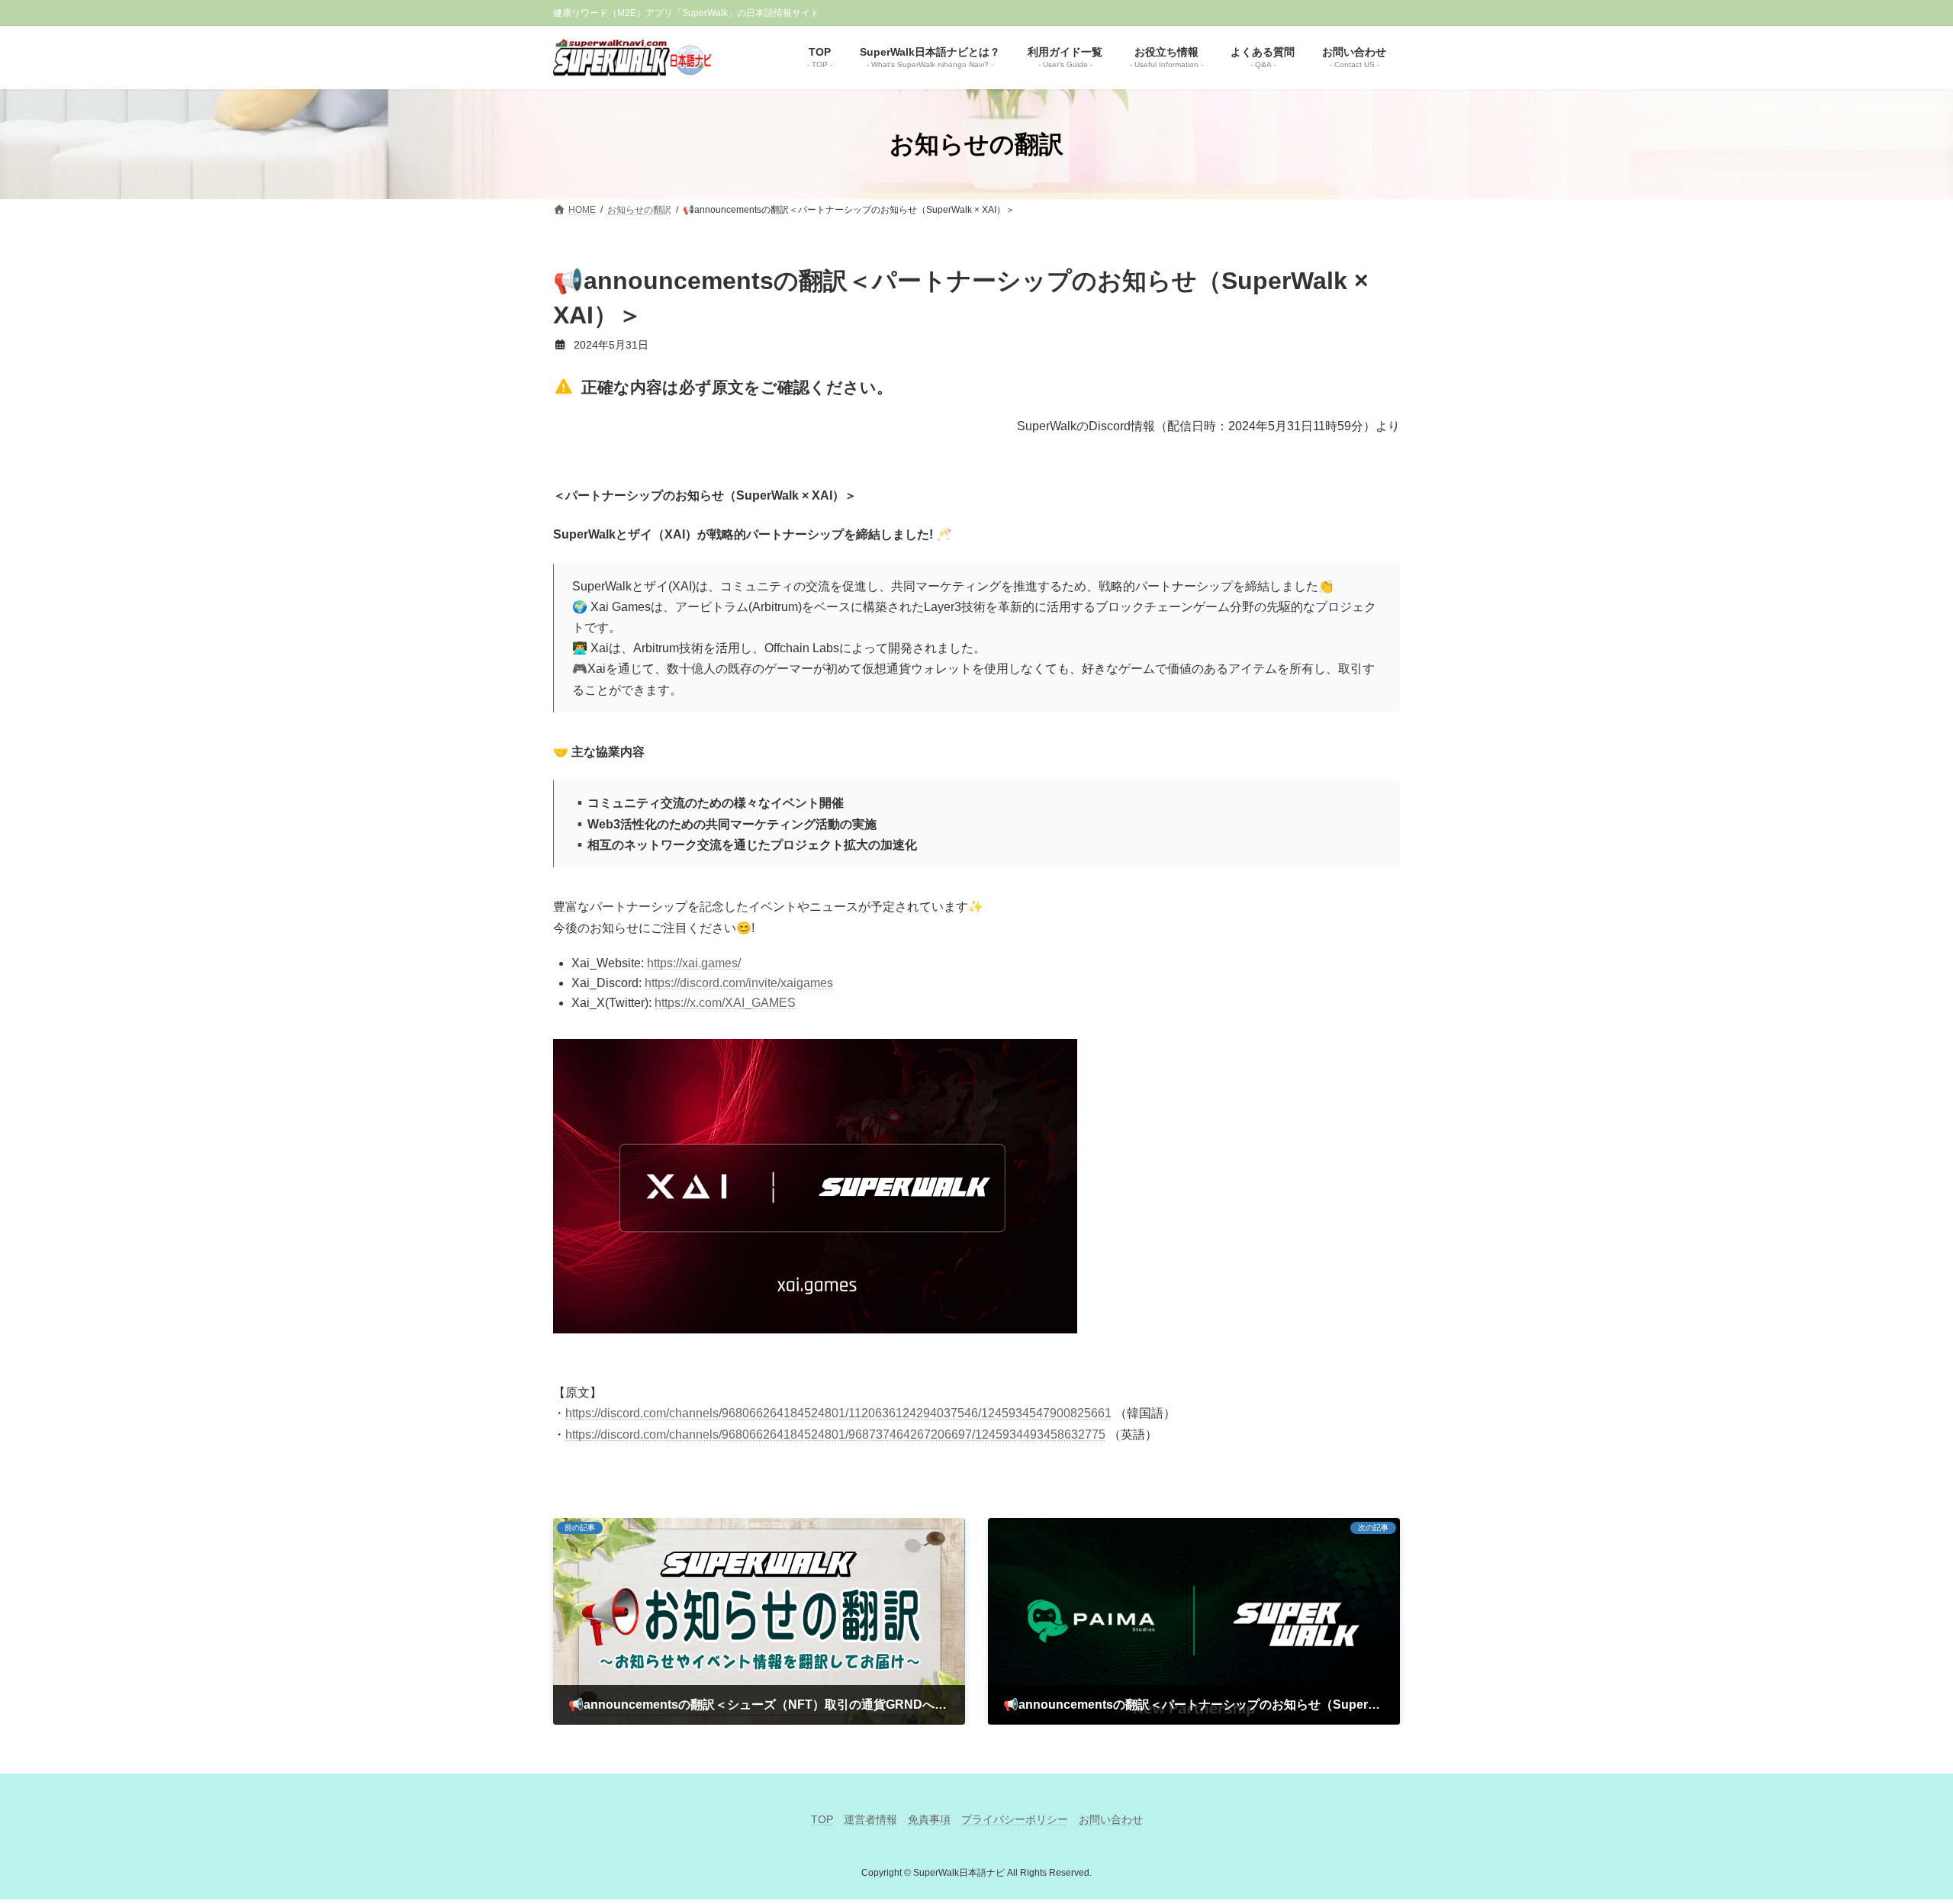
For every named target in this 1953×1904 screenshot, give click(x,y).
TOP (822, 1819)
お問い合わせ (1111, 1819)
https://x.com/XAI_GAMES (725, 1003)
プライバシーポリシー (1015, 1819)
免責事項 (929, 1819)
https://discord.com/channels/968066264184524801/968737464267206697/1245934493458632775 (835, 1434)
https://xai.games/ (694, 963)
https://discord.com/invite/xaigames (739, 983)
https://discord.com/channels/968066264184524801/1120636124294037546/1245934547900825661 (838, 1413)
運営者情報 (870, 1819)
